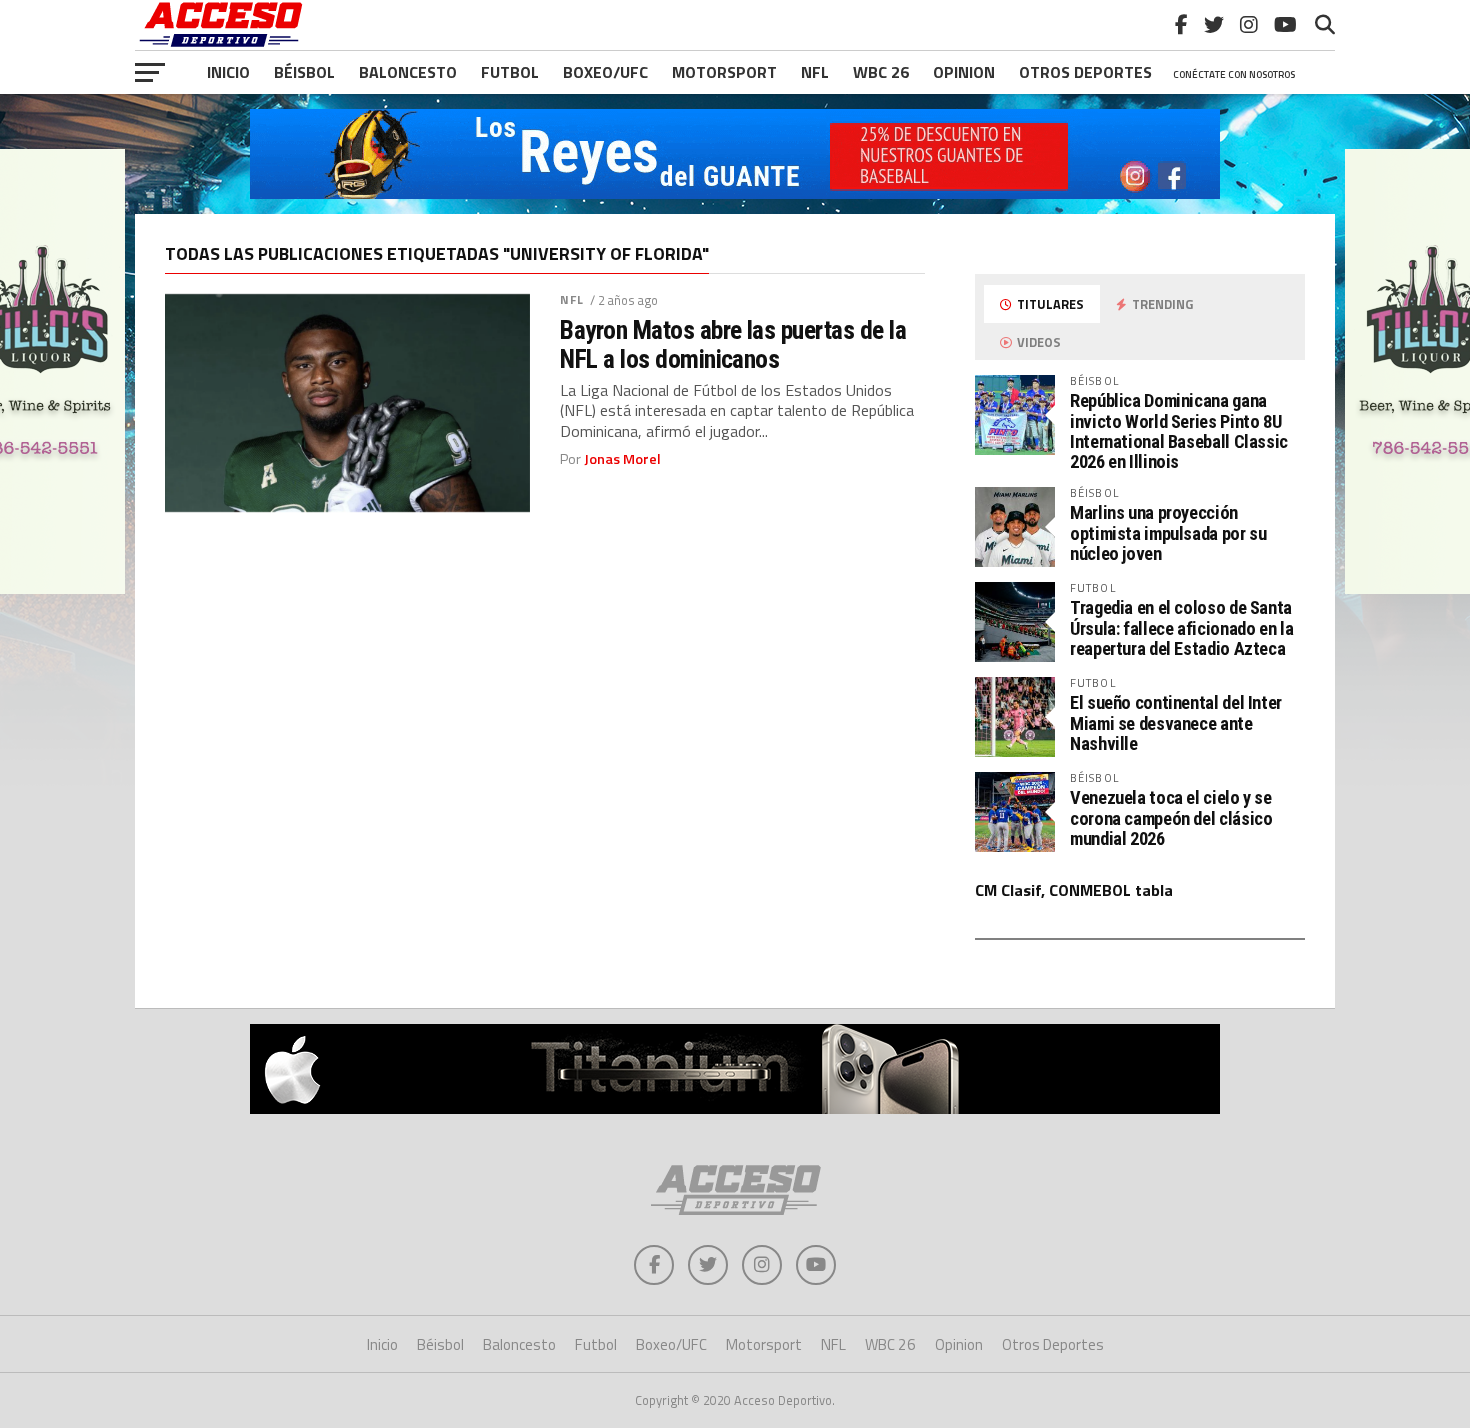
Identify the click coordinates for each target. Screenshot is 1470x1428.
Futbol (510, 72)
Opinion (964, 72)
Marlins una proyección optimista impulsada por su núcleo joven (1168, 532)
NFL (815, 72)
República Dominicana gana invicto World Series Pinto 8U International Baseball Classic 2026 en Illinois (1179, 431)
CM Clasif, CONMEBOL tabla (1074, 890)
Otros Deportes (1053, 1344)
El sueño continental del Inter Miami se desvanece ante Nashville (1176, 722)
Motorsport (724, 72)
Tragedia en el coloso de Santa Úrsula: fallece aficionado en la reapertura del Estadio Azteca (1181, 627)
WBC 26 (881, 72)
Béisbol (304, 72)
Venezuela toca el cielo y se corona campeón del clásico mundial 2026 (1171, 817)
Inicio (228, 72)
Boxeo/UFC (605, 72)
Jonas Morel (622, 459)
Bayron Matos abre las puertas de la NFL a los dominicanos (733, 344)
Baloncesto (408, 72)
